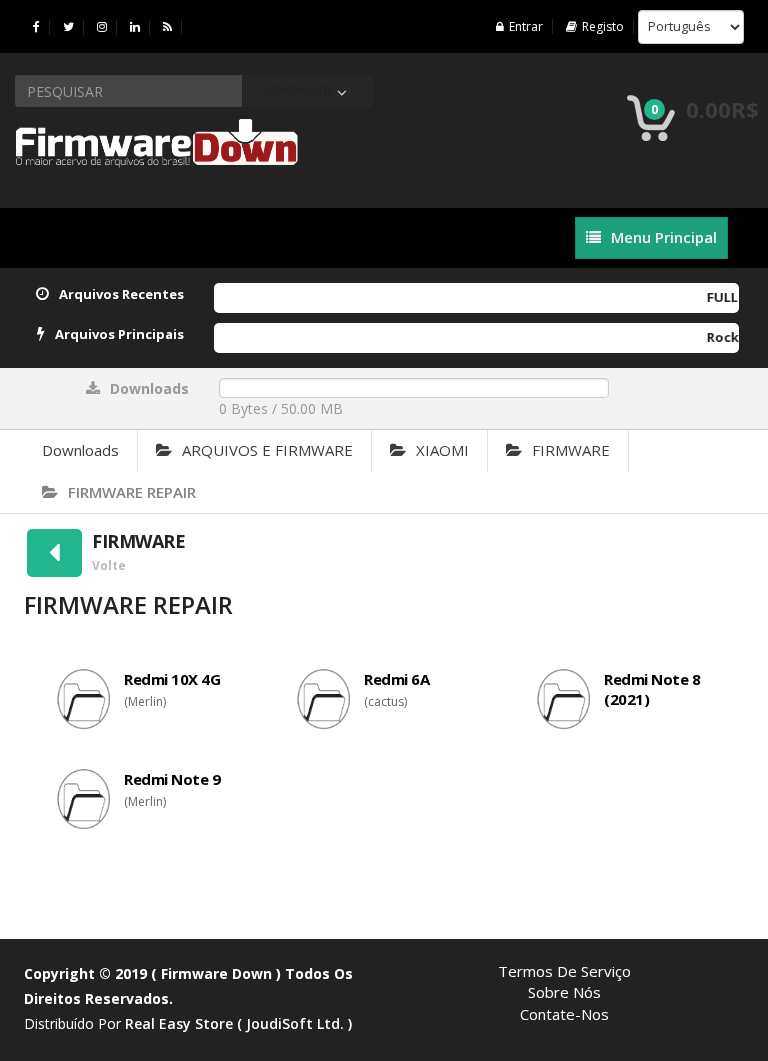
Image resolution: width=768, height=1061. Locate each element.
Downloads (80, 450)
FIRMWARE (571, 450)
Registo (603, 26)
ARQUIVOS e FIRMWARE (267, 450)
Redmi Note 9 (172, 779)
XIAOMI (442, 450)
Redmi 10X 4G (172, 679)
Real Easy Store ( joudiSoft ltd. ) (238, 1023)
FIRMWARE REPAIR (132, 492)
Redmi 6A (396, 679)
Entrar (526, 26)
